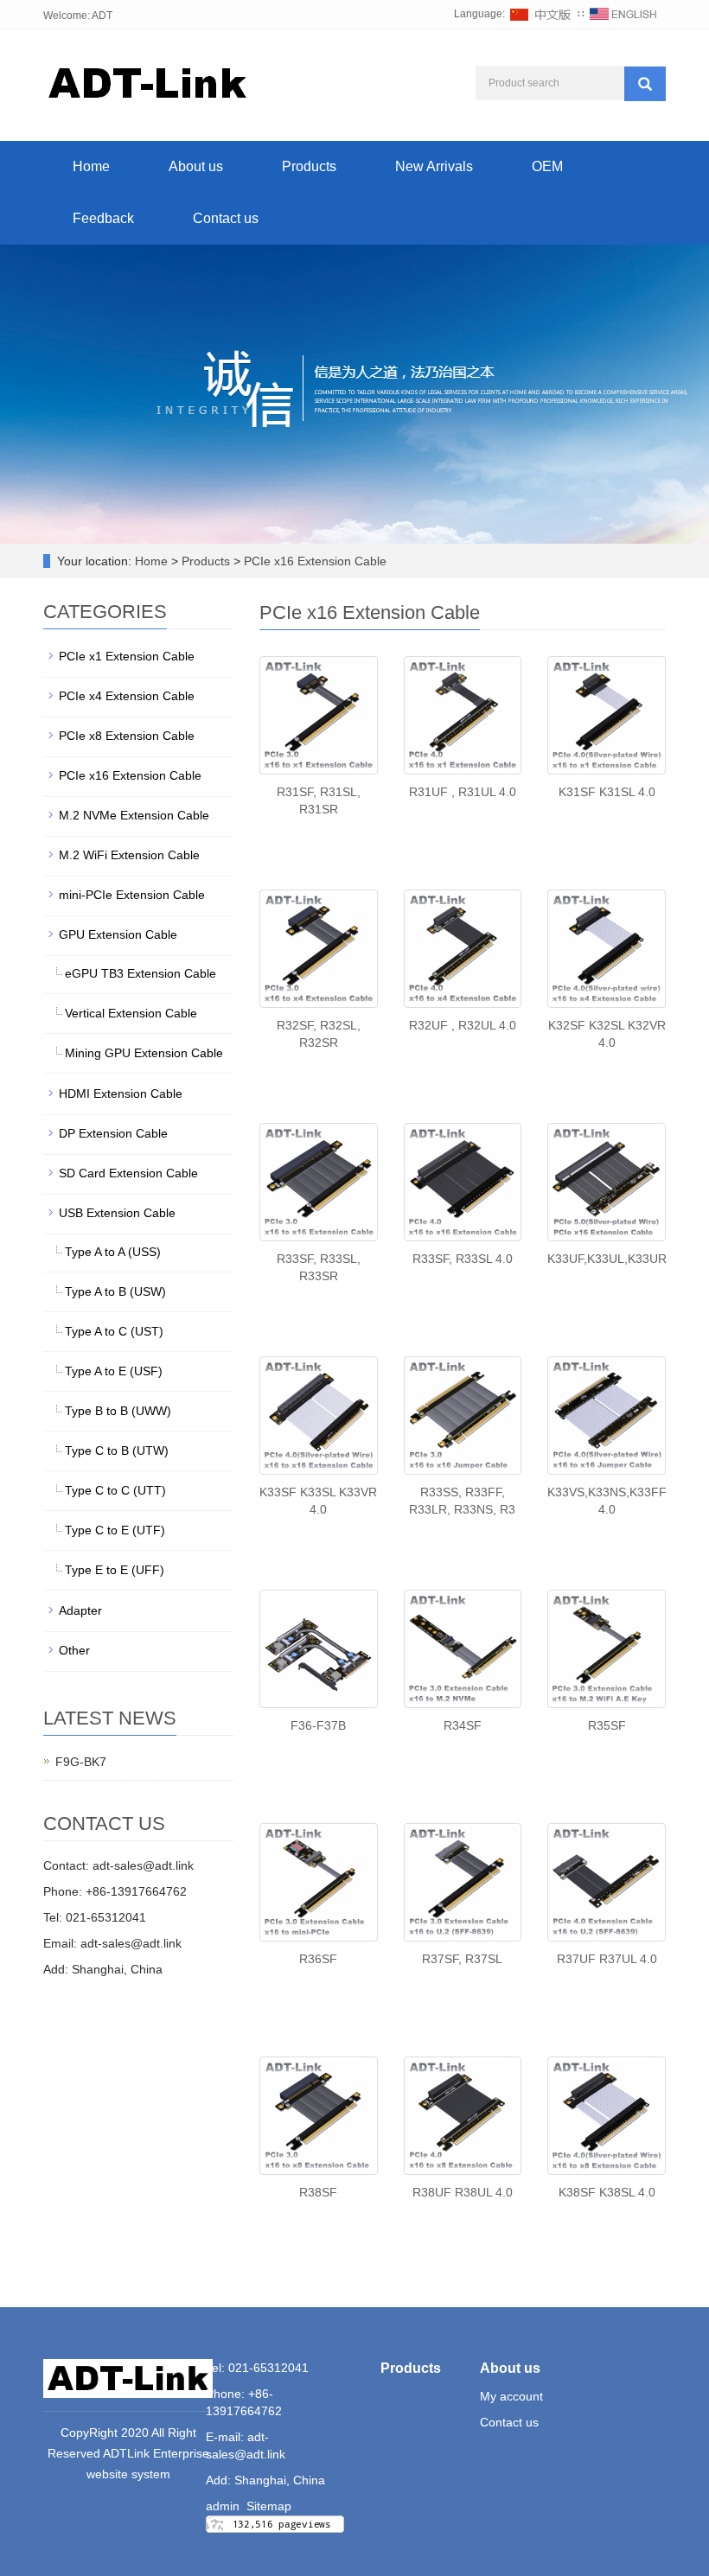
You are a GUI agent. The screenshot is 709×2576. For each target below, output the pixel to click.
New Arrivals (434, 166)
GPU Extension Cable (118, 934)
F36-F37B (318, 1725)
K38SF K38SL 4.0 (607, 2192)
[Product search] (645, 84)
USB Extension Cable (117, 1213)
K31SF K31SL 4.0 (607, 792)
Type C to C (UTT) (115, 1490)
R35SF (607, 1725)
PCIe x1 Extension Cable (127, 656)
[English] (623, 14)
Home (91, 166)
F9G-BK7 (81, 1762)
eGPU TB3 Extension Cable (141, 973)
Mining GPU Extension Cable (144, 1053)
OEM (547, 166)
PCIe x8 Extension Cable (127, 736)
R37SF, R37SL (462, 1959)
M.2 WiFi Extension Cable (129, 855)
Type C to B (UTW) (117, 1451)
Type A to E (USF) (114, 1371)
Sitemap (269, 2506)
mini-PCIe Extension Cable (132, 895)
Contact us (226, 218)
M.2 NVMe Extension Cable (134, 815)
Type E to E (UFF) (115, 1570)
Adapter (80, 1610)
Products (309, 166)
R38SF (318, 2192)
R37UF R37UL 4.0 (607, 1959)
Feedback (103, 218)
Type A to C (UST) (114, 1331)
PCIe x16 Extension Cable (313, 561)
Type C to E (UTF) (115, 1530)
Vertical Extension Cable (131, 1013)
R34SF (463, 1725)
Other (74, 1650)
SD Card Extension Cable (128, 1173)
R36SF (318, 1959)
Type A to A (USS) (113, 1252)
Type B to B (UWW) (118, 1411)
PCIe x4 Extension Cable (127, 696)
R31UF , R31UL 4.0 (463, 792)
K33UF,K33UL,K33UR (607, 1259)
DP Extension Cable (113, 1133)
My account (511, 2396)
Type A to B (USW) (115, 1291)
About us (196, 166)
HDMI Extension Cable (121, 1094)
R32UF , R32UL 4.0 (463, 1025)
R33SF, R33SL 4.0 (463, 1259)
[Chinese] (541, 14)
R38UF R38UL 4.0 (463, 2192)
